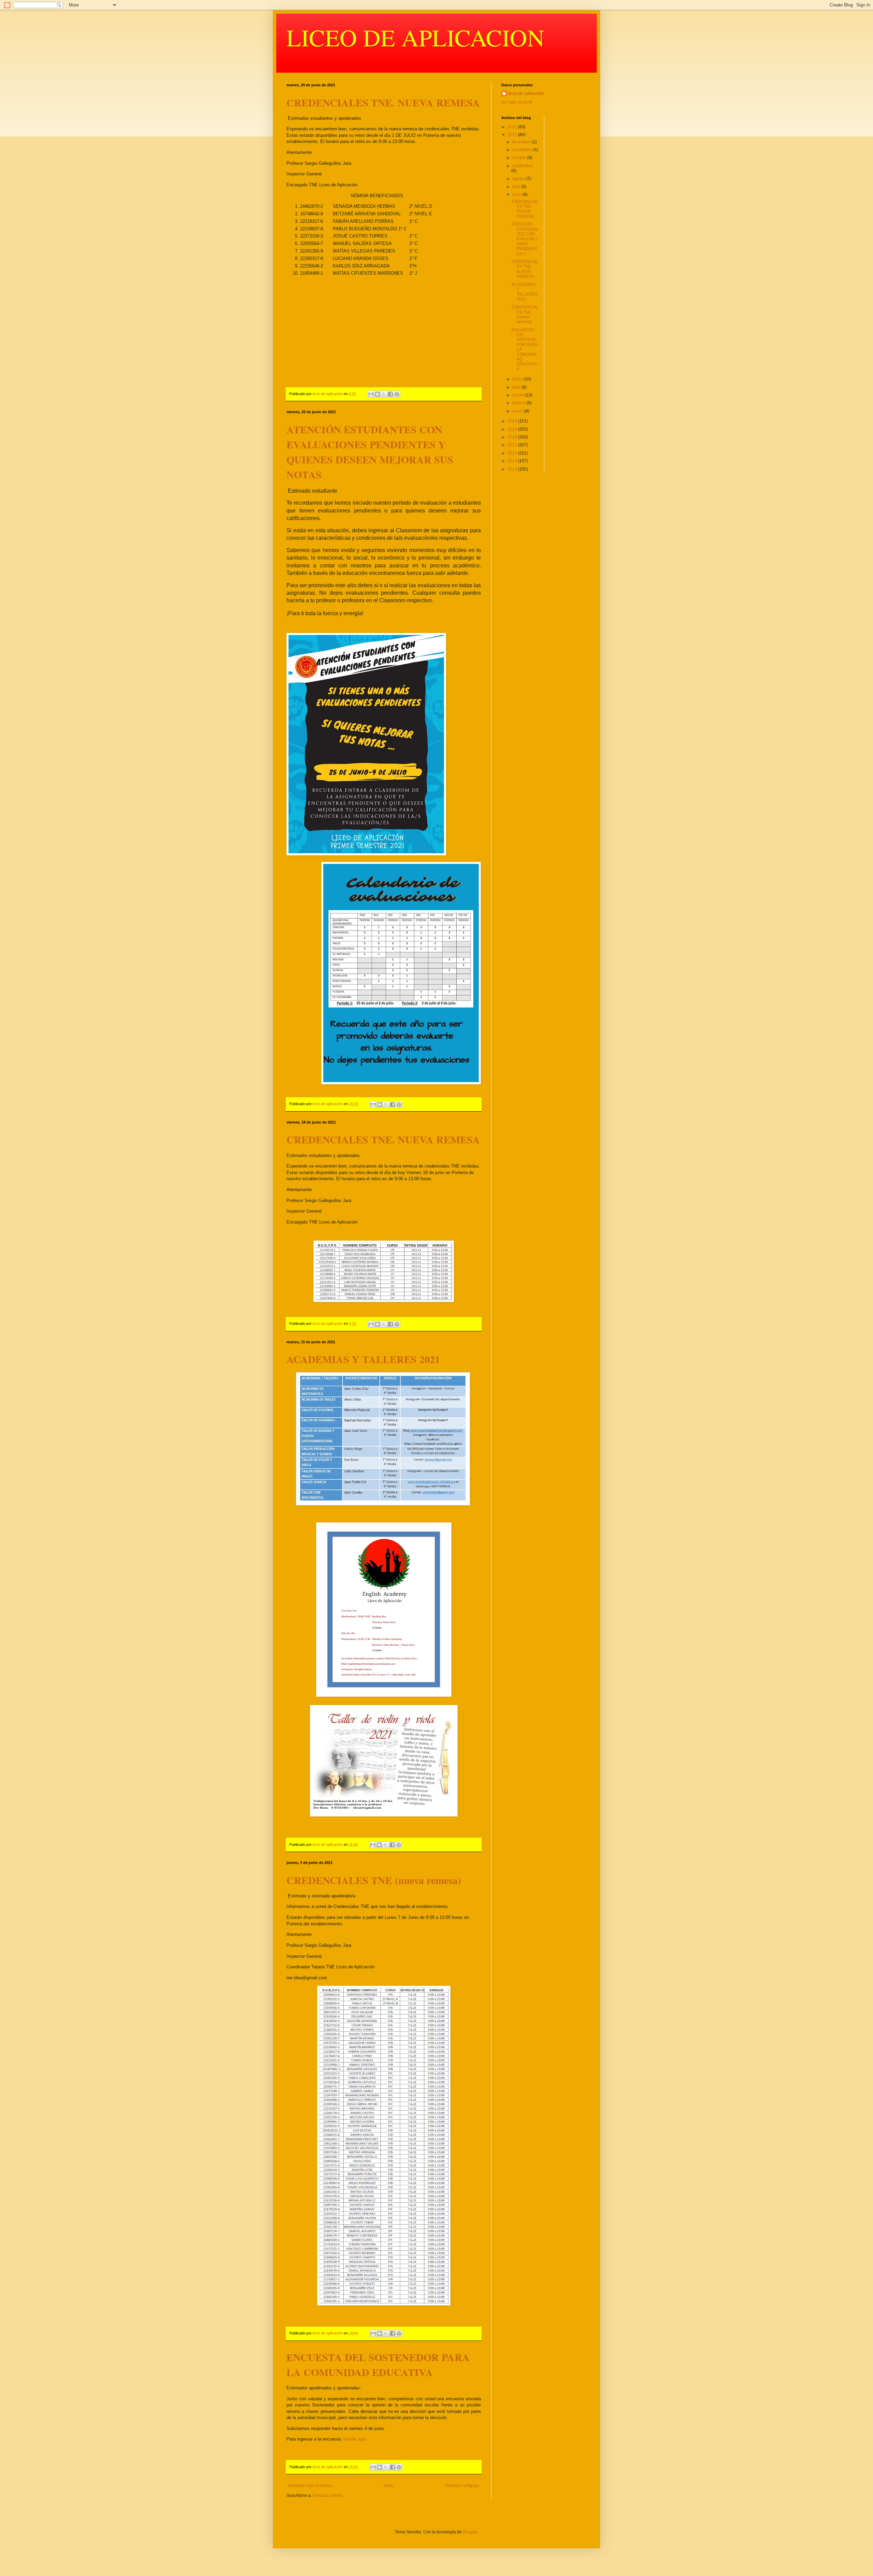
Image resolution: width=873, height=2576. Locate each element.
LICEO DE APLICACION (416, 37)
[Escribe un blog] (378, 394)
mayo (518, 379)
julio (517, 187)
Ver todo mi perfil (517, 102)
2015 (513, 461)
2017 (513, 445)
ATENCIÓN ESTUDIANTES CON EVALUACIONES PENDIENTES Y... (524, 239)
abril (517, 387)
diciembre (522, 142)
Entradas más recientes (310, 2486)
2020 (513, 421)
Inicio (389, 2486)
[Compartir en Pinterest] (397, 394)
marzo (519, 395)
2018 (513, 437)
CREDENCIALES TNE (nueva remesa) (374, 1880)
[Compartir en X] (384, 394)
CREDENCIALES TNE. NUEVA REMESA (383, 102)
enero (518, 411)
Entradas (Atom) (328, 2495)
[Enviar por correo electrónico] (371, 394)
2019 (513, 429)
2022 (513, 127)
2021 (513, 135)
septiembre (523, 166)
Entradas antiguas (462, 2486)
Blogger (470, 2532)
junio (517, 194)
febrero (519, 403)
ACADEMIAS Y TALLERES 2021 (363, 1359)
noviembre (523, 150)
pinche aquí (355, 2439)
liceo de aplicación (526, 93)
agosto (519, 179)
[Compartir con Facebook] (390, 394)
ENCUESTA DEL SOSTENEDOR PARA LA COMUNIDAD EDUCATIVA (378, 2364)
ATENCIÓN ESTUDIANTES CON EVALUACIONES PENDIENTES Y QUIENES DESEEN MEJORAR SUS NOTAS (370, 452)
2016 (513, 453)
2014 (513, 469)
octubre (520, 158)
